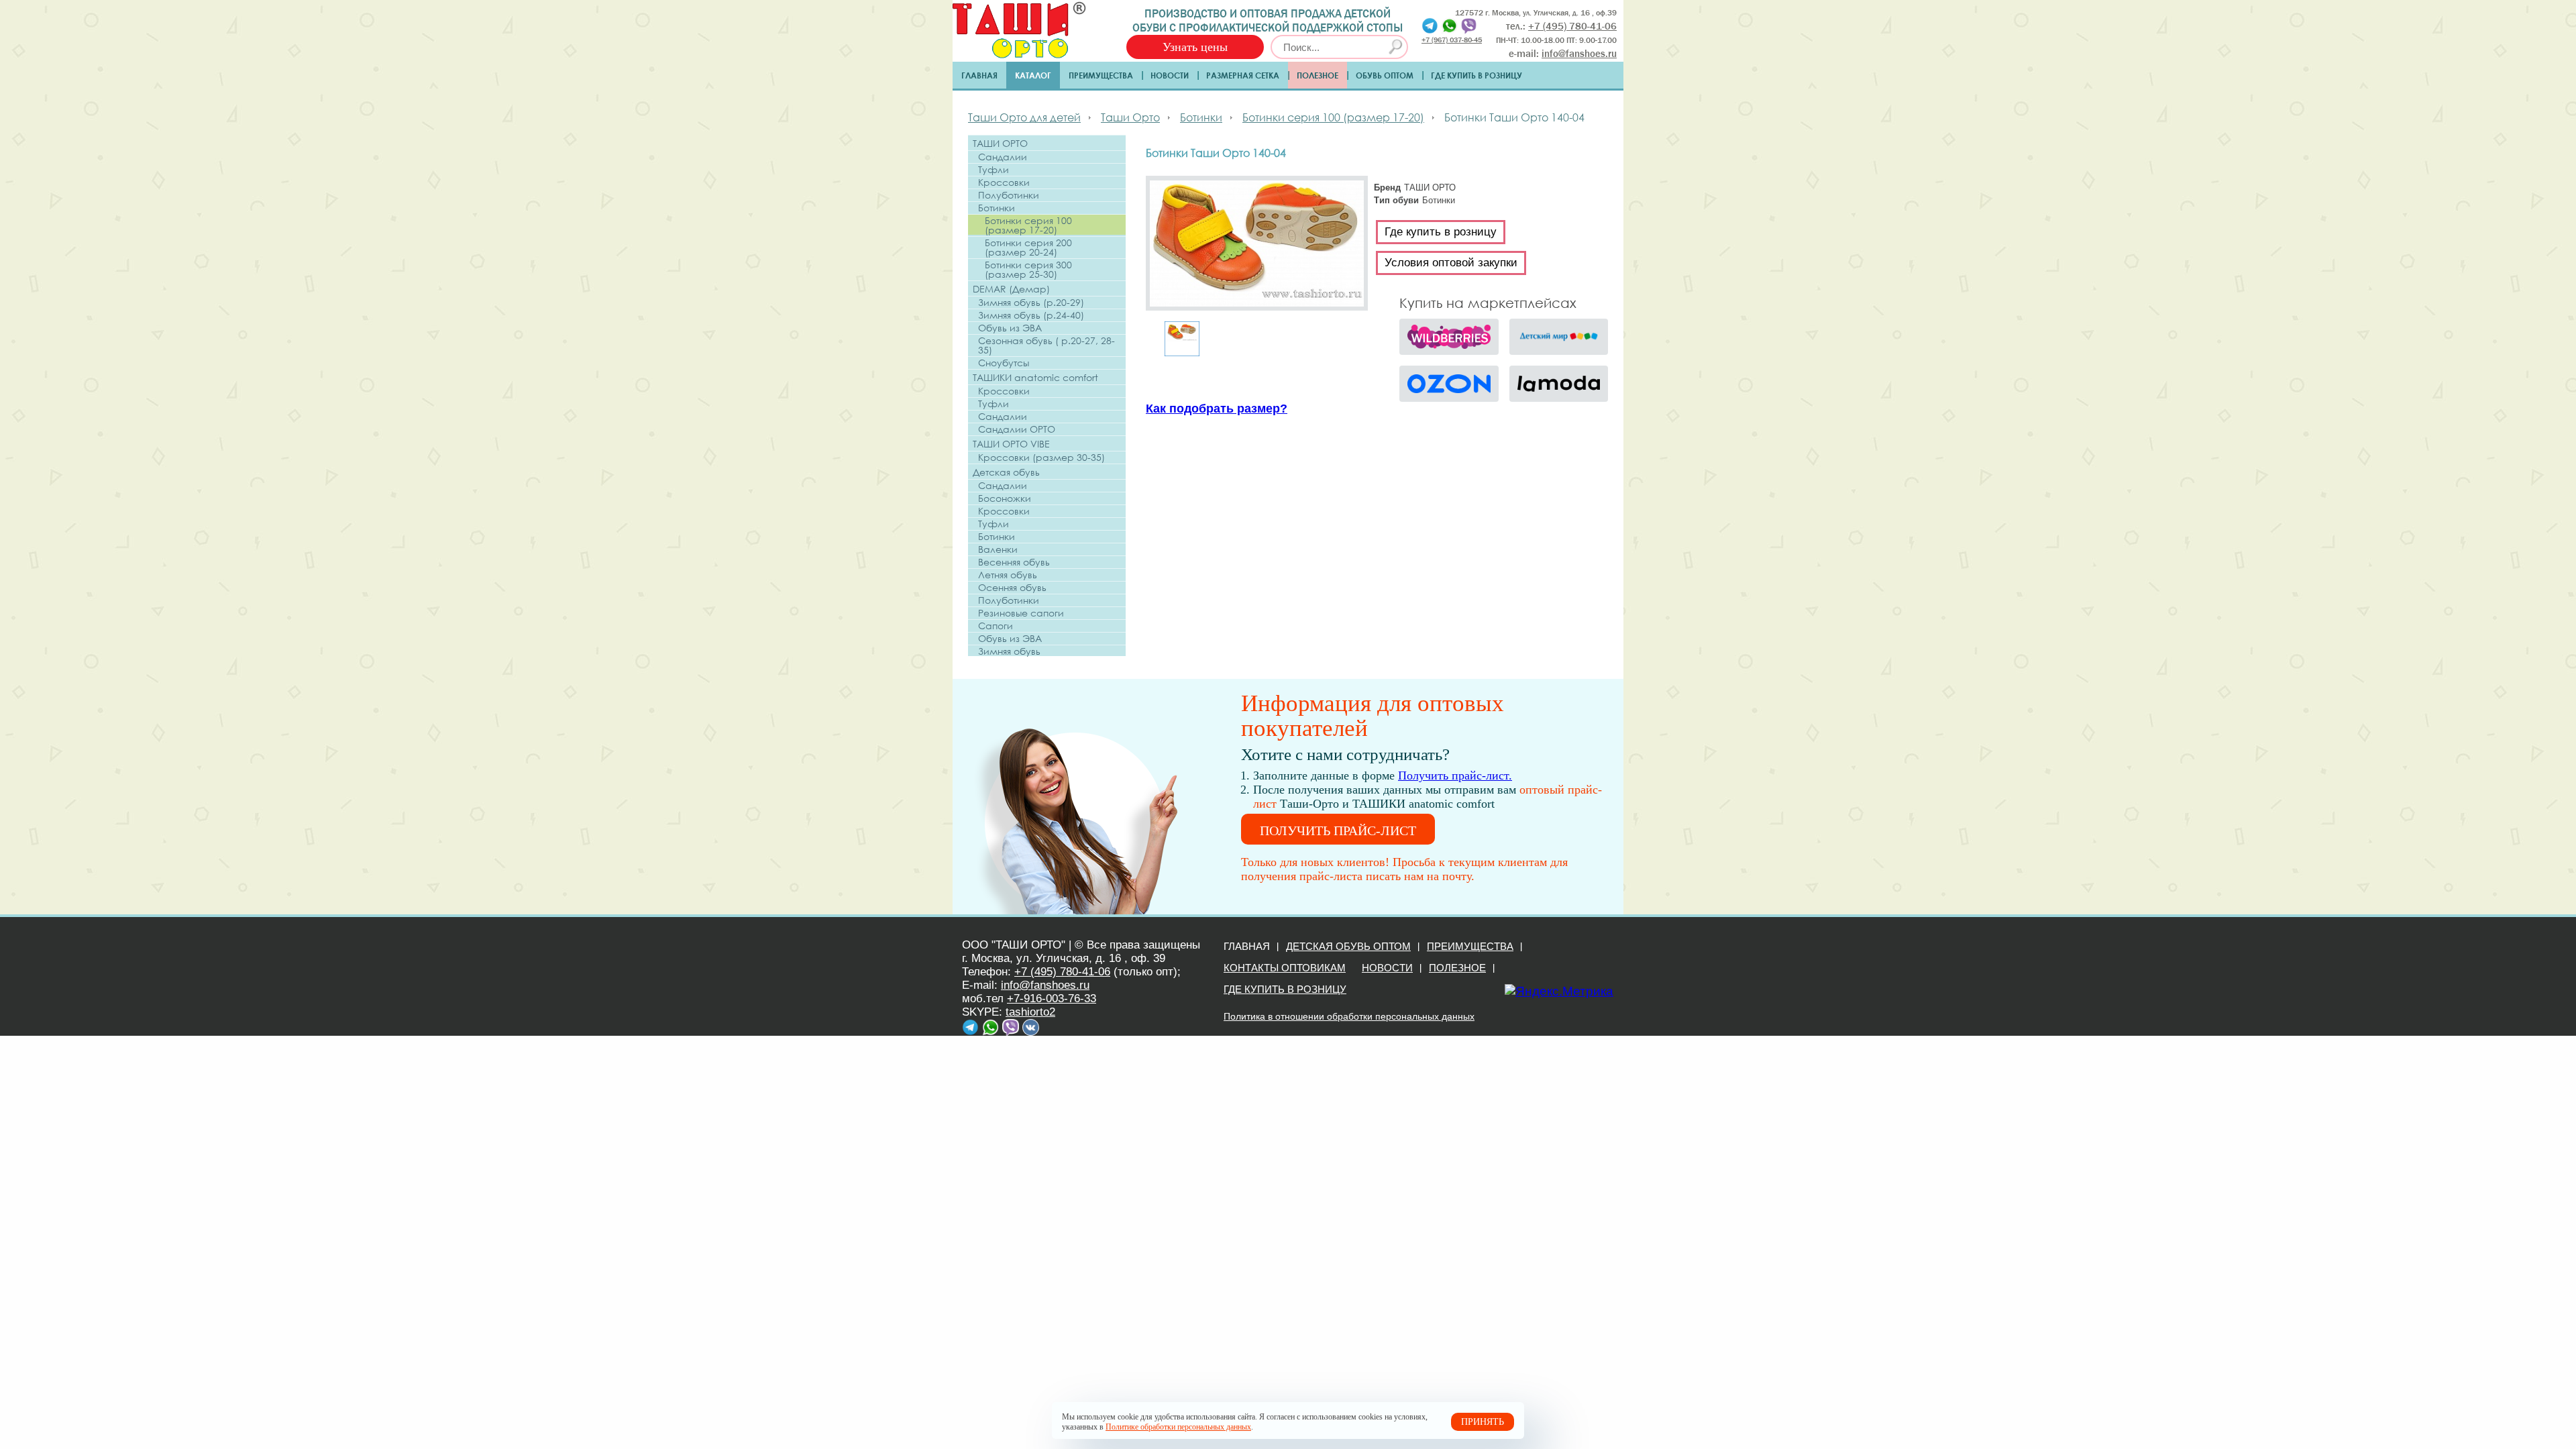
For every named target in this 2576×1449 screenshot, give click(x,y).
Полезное (1318, 75)
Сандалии (1003, 157)
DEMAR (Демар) (1011, 289)
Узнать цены (1195, 47)
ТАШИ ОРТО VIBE (1011, 444)
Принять (1483, 1422)
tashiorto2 (1030, 1012)
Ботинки (997, 208)
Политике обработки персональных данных (1178, 1427)
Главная (979, 75)
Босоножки (1005, 498)
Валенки (998, 549)
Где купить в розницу (1477, 75)
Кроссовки (1004, 182)
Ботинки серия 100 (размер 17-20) (1028, 225)
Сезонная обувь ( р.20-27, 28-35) (1046, 345)
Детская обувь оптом (1348, 946)
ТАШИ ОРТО (1000, 143)
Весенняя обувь (1014, 562)
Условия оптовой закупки (1451, 263)
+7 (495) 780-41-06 (1062, 972)
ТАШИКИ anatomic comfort (1035, 377)
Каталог (1033, 75)
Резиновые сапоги (1021, 613)
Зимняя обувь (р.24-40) (1031, 315)
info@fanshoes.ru (1579, 54)
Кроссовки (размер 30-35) (1041, 458)
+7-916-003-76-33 (1052, 999)
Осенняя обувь (1012, 588)
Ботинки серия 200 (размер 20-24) (1028, 248)
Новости (1170, 75)
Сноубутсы (1004, 363)
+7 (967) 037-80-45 (1452, 39)
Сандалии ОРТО (1017, 429)
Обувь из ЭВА (1010, 328)
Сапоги (996, 626)
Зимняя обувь (1009, 651)
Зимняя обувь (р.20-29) (1031, 303)
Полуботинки (1009, 195)
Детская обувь (1006, 472)
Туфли (994, 170)
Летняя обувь (1008, 575)
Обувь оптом (1385, 75)
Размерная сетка (1243, 75)
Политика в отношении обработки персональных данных (1349, 1016)
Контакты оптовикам (1285, 968)
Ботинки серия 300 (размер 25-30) (1028, 270)
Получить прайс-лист (1338, 830)
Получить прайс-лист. (1455, 775)
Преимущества (1101, 75)
